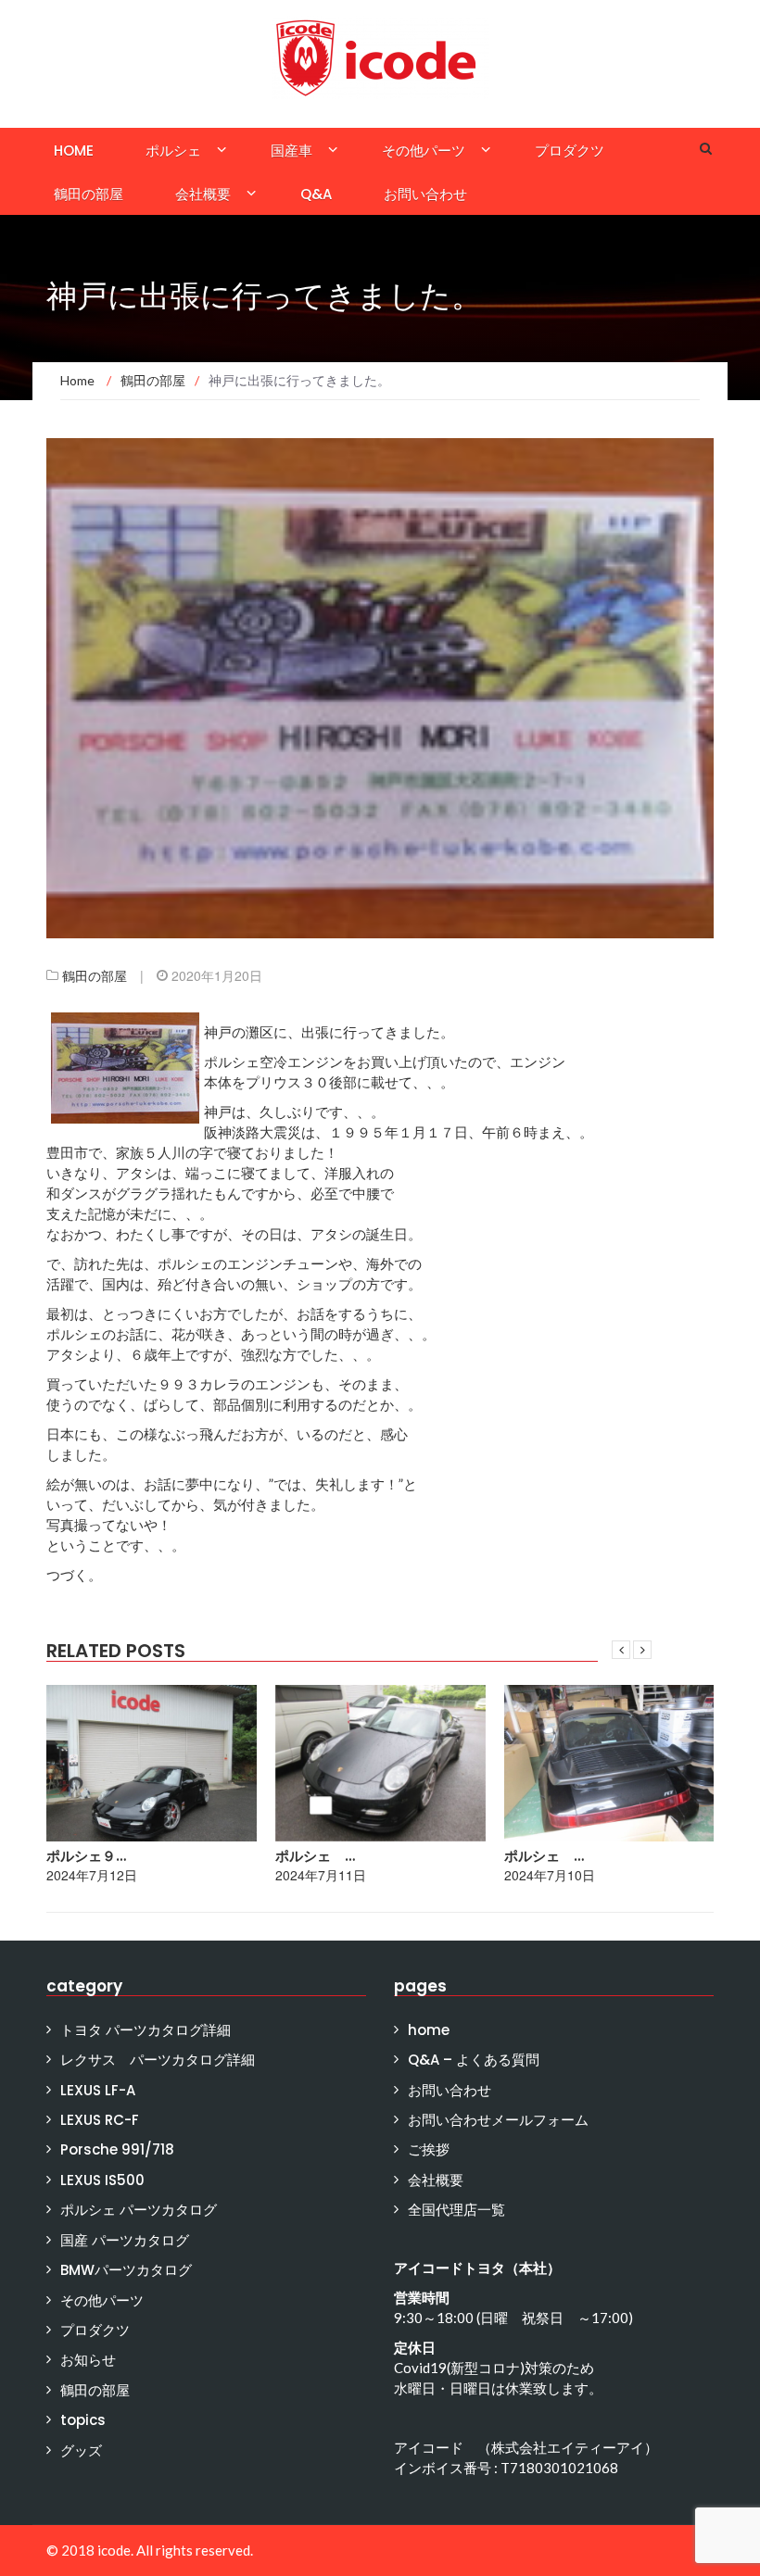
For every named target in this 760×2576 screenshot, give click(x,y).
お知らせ (88, 2360)
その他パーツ (424, 151)
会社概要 (203, 194)
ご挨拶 (429, 2149)
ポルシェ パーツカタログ (139, 2210)
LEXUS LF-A (98, 2090)
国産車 (291, 151)
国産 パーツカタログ (125, 2240)
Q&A (316, 194)
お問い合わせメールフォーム (498, 2120)
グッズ (81, 2450)
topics (83, 2420)
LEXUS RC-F (100, 2120)
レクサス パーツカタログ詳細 (158, 2060)
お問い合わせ (425, 194)
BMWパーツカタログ (126, 2270)
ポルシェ (173, 151)
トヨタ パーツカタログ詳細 (146, 2030)
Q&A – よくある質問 (474, 2060)
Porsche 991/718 (117, 2149)
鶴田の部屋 (89, 194)
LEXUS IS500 (102, 2180)
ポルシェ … (315, 1856)
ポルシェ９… (86, 1856)
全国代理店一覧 (456, 2210)
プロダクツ (570, 151)
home (74, 151)
